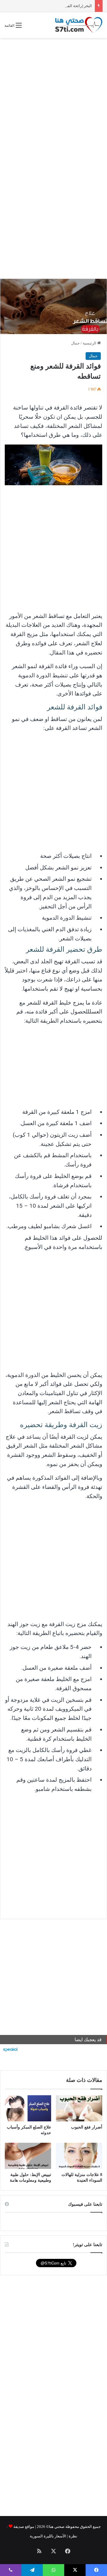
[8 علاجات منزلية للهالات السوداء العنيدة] (79, 2156)
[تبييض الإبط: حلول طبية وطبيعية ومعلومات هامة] (28, 2156)
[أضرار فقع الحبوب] (79, 2108)
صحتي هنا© (55, 2527)
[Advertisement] (53, 97)
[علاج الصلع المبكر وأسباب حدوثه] (28, 2108)
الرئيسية (90, 343)
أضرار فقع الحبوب (87, 2127)
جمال (75, 343)
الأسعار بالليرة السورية (48, 2536)
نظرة (73, 2536)
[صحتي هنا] (79, 25)
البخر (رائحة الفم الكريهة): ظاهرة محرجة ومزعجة (53, 6)
